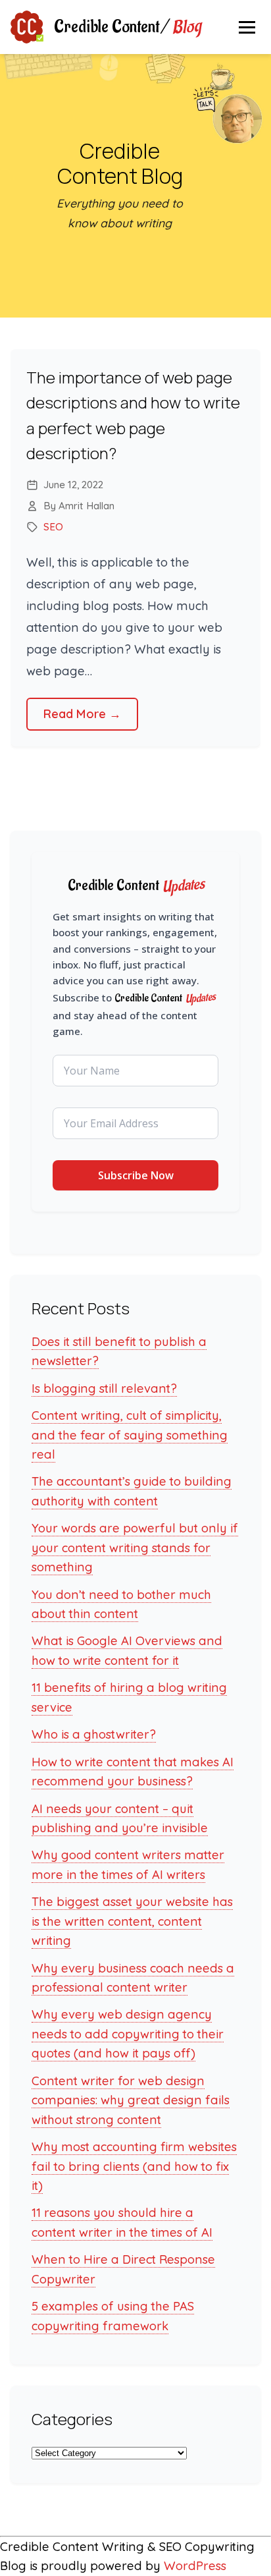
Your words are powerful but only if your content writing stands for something (135, 1548)
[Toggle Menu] (247, 27)
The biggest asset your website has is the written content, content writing (132, 1921)
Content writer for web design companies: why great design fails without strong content (131, 2100)
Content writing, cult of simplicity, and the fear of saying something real (130, 1435)
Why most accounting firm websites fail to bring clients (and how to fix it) (134, 2166)
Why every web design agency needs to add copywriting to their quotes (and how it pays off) (128, 2034)
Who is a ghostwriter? (94, 1734)
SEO (53, 527)
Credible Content (127, 27)
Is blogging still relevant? (104, 1388)
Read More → (82, 714)
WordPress (195, 2566)
